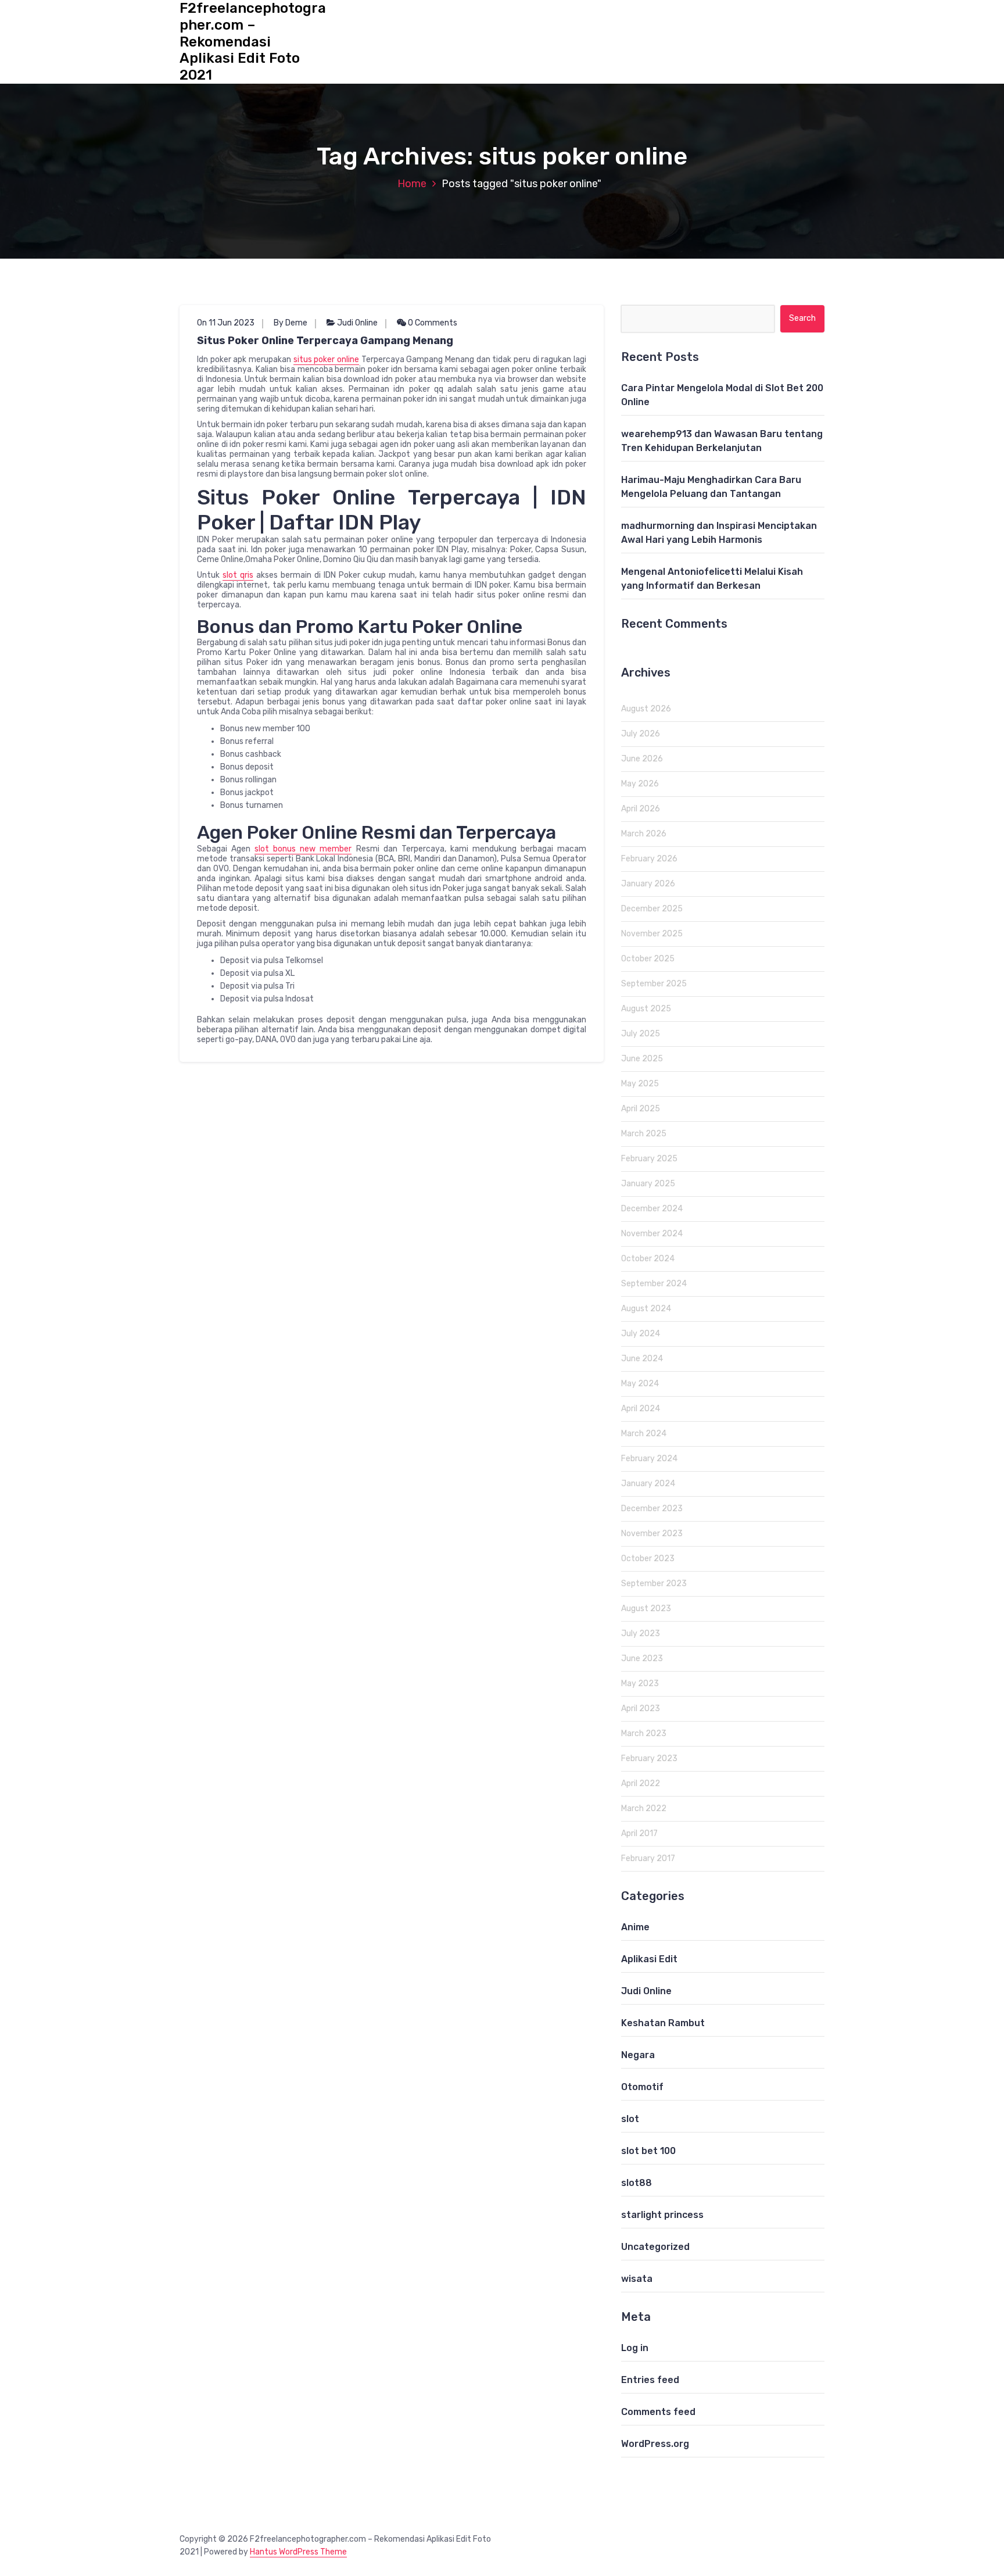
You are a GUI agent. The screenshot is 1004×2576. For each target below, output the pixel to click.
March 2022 (644, 1808)
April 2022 (641, 1783)
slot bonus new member (303, 849)
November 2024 (652, 1234)
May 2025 (640, 1084)
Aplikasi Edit (649, 1959)
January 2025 (648, 1184)
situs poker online (326, 359)
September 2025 (654, 984)
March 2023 (644, 1734)
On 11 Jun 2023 (226, 323)
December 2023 (652, 1509)
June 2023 (642, 1659)
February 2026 (649, 859)
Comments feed (658, 2412)
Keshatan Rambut (663, 2023)
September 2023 (654, 1584)
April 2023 (641, 1709)
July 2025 (641, 1034)
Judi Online (357, 323)
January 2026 (648, 884)
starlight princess (662, 2215)
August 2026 (646, 709)
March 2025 (644, 1134)
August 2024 (646, 1309)
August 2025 (646, 1009)
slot (630, 2119)
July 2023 (641, 1634)
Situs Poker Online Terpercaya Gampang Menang (325, 341)
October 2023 (648, 1559)
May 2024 (640, 1384)
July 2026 (641, 734)
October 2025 (648, 959)
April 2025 (641, 1109)
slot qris (238, 575)
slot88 (637, 2183)
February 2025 (649, 1159)
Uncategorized (655, 2247)
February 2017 (648, 1858)
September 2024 (654, 1284)
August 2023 (646, 1609)
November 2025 (652, 934)
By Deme (291, 323)
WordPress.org (655, 2444)
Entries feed (650, 2380)
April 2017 (639, 1833)
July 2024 (641, 1334)
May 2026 (640, 784)
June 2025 (642, 1059)
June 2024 (642, 1359)
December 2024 (652, 1209)
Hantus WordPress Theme (298, 2552)
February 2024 (649, 1459)
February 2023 (649, 1759)
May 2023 (640, 1684)
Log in (635, 2348)
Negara (638, 2055)
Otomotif (642, 2087)
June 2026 (642, 759)
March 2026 (644, 834)
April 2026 (641, 809)
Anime (635, 1927)
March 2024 (644, 1434)
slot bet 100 (648, 2151)
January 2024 (648, 1484)
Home (412, 184)
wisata (637, 2279)
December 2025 (652, 909)
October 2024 (648, 1259)
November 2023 (652, 1534)
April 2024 (641, 1409)
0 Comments (432, 323)
